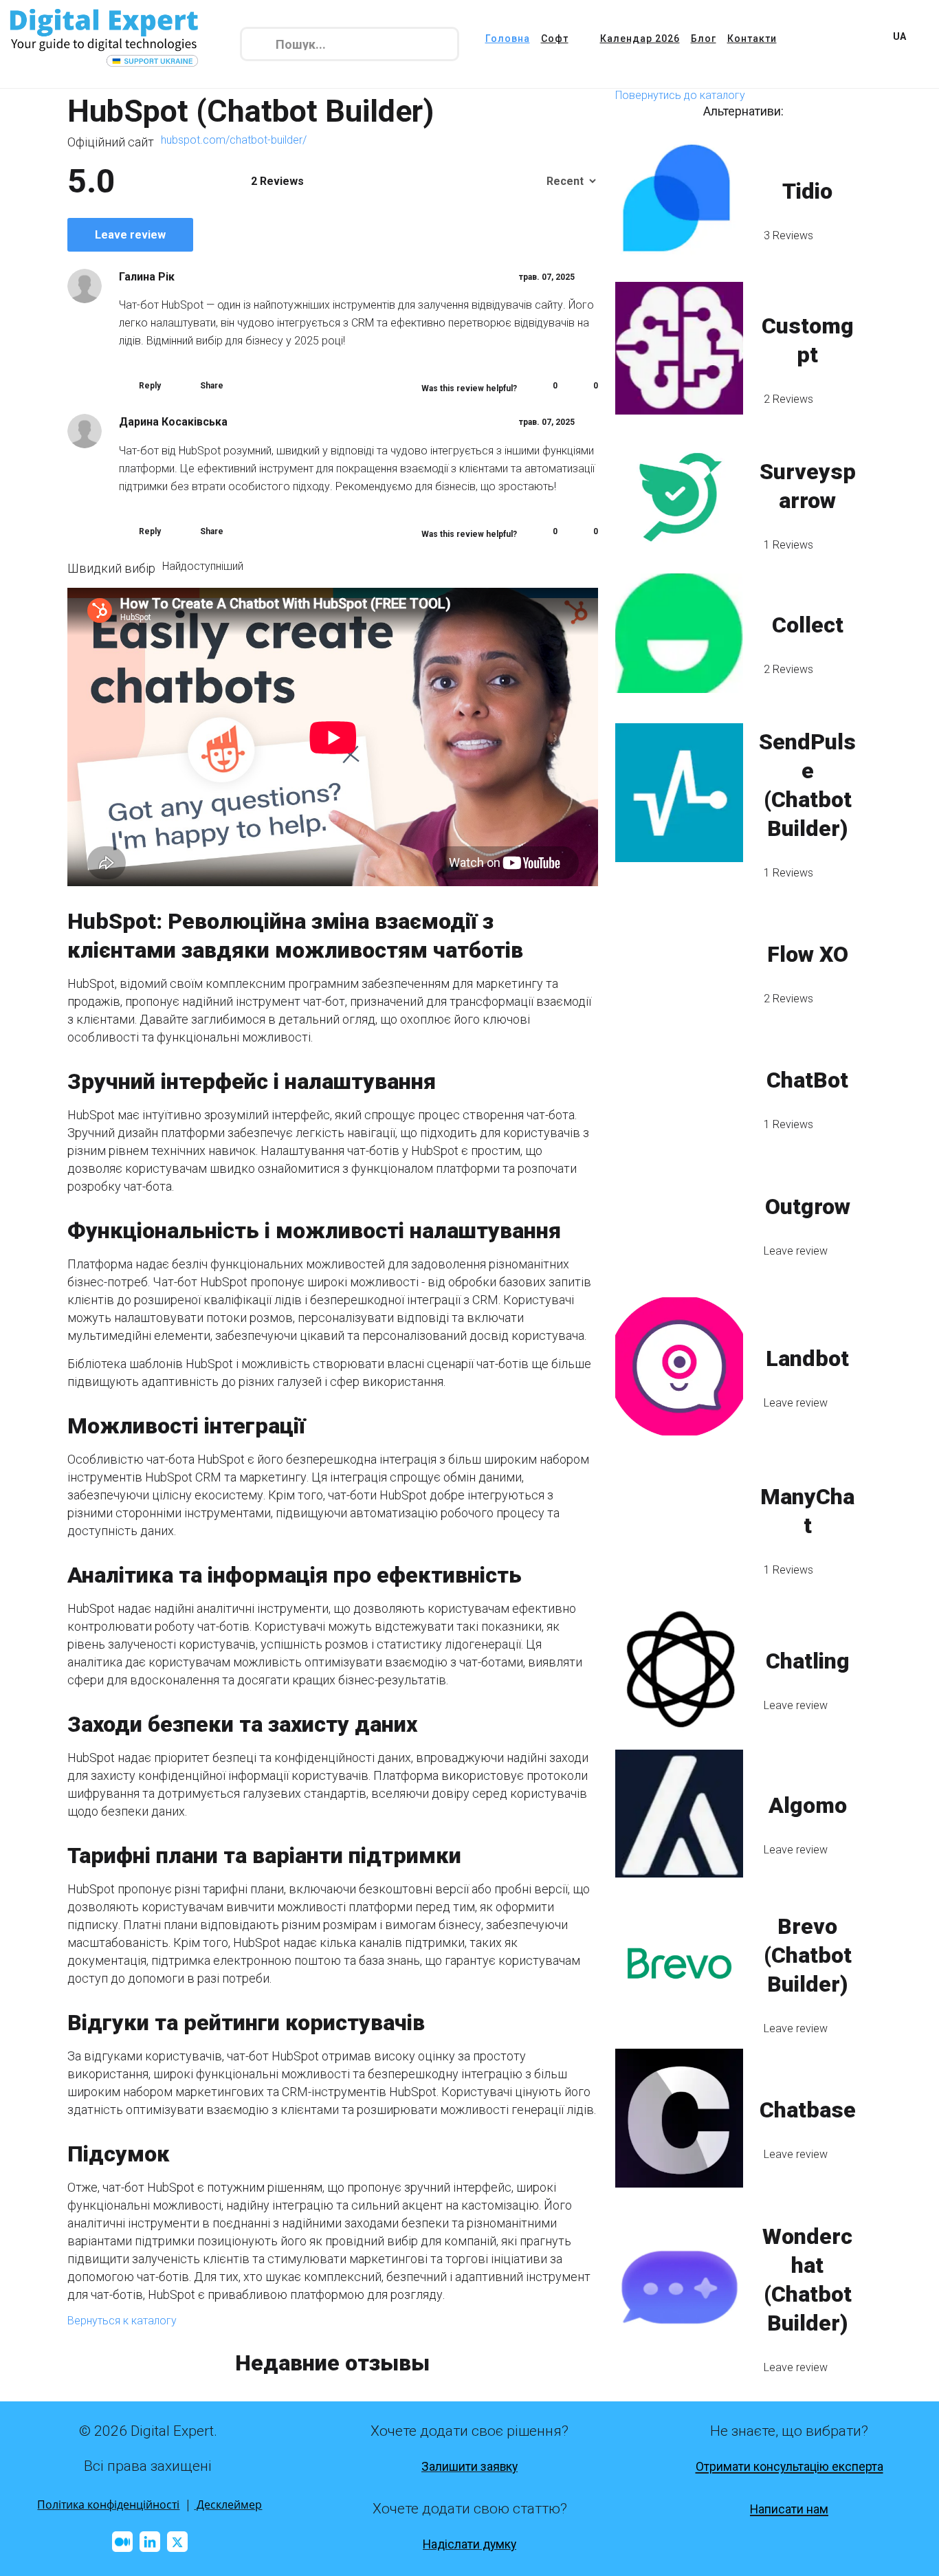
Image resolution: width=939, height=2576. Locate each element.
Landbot (807, 1358)
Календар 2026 (640, 38)
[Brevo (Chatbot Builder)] (679, 1963)
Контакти (752, 38)
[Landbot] (679, 1366)
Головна (508, 38)
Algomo (808, 1805)
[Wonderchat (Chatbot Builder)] (679, 2287)
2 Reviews (788, 399)
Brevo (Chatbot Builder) (808, 1955)
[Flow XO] (679, 962)
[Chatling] (679, 1669)
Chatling (808, 1661)
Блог (704, 38)
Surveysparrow (808, 486)
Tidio (807, 191)
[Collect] (679, 633)
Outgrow (808, 1207)
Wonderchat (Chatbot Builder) (807, 2280)
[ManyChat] (679, 1519)
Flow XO (808, 954)
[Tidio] (679, 199)
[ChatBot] (679, 1088)
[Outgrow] (679, 1214)
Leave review (130, 235)
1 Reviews (788, 545)
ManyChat (807, 1511)
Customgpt (808, 340)
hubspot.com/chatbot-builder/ (234, 140)
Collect (808, 625)
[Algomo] (679, 1814)
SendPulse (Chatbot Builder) (807, 785)
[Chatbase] (679, 2118)
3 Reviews (788, 235)
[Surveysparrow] (679, 494)
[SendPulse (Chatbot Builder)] (679, 793)
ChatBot (807, 1080)
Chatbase (808, 2110)
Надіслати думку (469, 2544)
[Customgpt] (679, 348)
